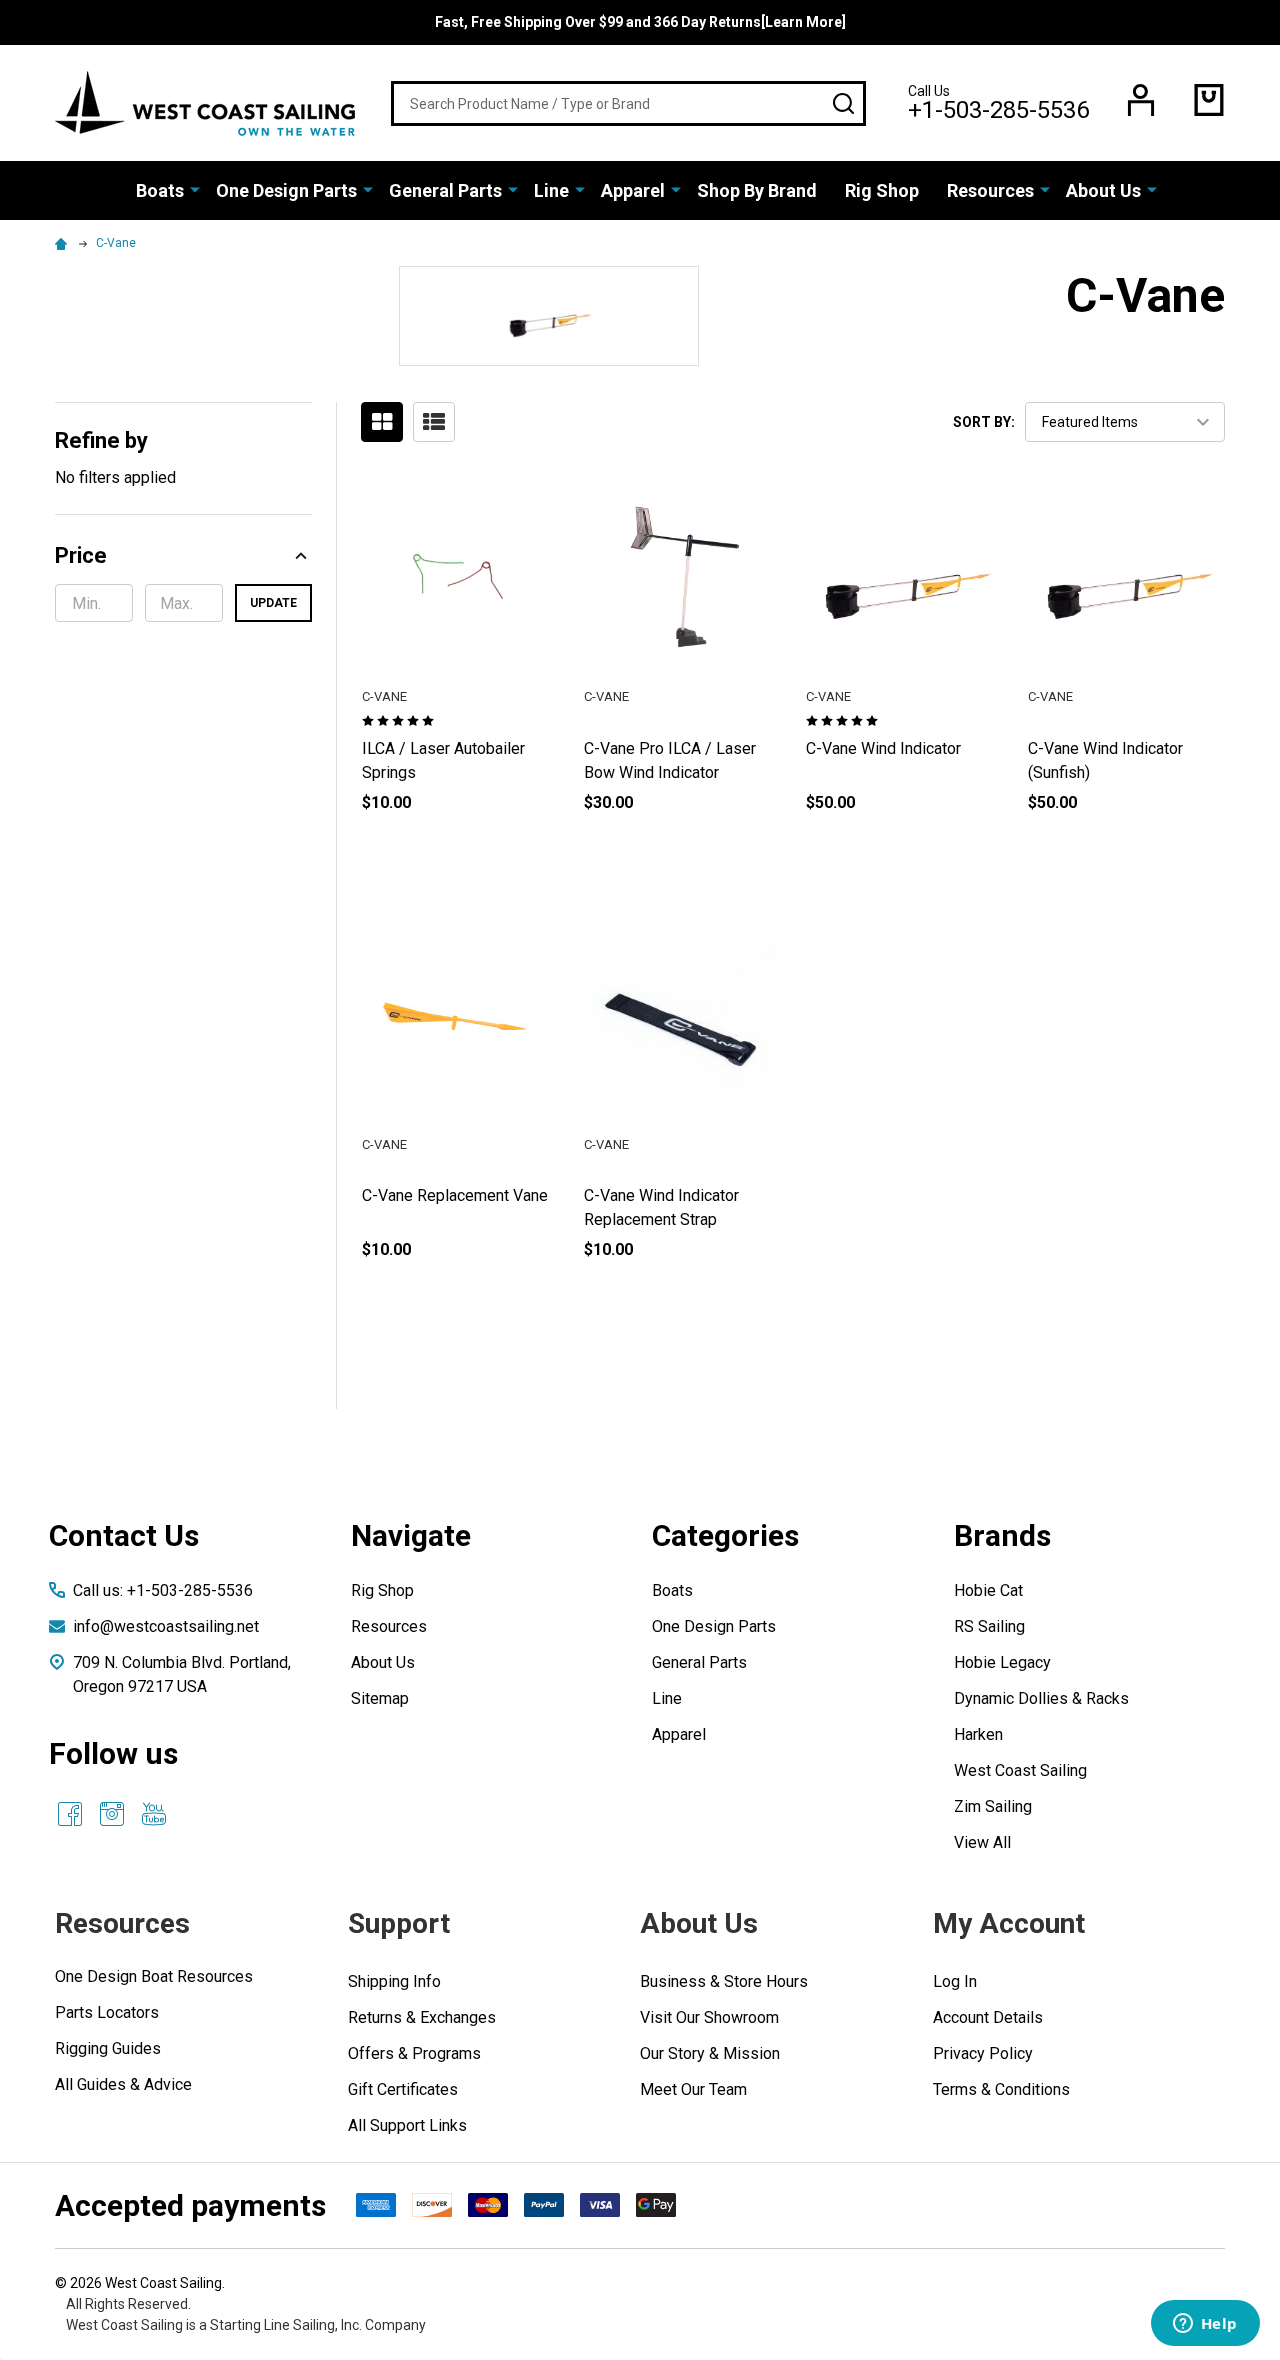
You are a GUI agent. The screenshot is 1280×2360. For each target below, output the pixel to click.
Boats (160, 190)
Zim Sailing (993, 1806)
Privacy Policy (983, 2053)
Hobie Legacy (1002, 1662)
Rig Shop (882, 190)
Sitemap (380, 1698)
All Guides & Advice (123, 2084)
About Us (1103, 190)
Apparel (633, 190)
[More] (195, 189)
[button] (183, 555)
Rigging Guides (108, 2048)
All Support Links (407, 2125)
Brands (1002, 1535)
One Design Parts (286, 190)
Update (273, 603)
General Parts (445, 190)
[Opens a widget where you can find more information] (1205, 2325)
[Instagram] (112, 1814)
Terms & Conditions (1001, 2089)
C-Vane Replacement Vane (455, 1195)
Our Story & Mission (710, 2053)
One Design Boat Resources (154, 1976)
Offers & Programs (414, 2053)
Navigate (411, 1535)
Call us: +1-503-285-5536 (163, 1590)
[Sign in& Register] (1141, 100)
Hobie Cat (988, 1590)
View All (982, 1842)
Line (551, 190)
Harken (978, 1734)
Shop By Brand (757, 190)
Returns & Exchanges (422, 2017)
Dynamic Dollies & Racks (1041, 1698)
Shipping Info (394, 1981)
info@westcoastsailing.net (166, 1626)
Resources (990, 190)
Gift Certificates (403, 2089)
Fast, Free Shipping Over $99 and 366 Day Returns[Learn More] (640, 22)
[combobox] (628, 103)
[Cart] (1209, 100)
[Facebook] (70, 1814)
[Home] (64, 243)
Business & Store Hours (724, 1981)
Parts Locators (107, 2012)
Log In (955, 1981)
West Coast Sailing (1020, 1770)
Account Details (988, 2017)
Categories (725, 1535)
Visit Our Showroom (709, 2017)
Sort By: (984, 422)
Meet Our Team (693, 2089)
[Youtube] (154, 1814)
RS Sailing (989, 1626)
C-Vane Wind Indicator (883, 748)
